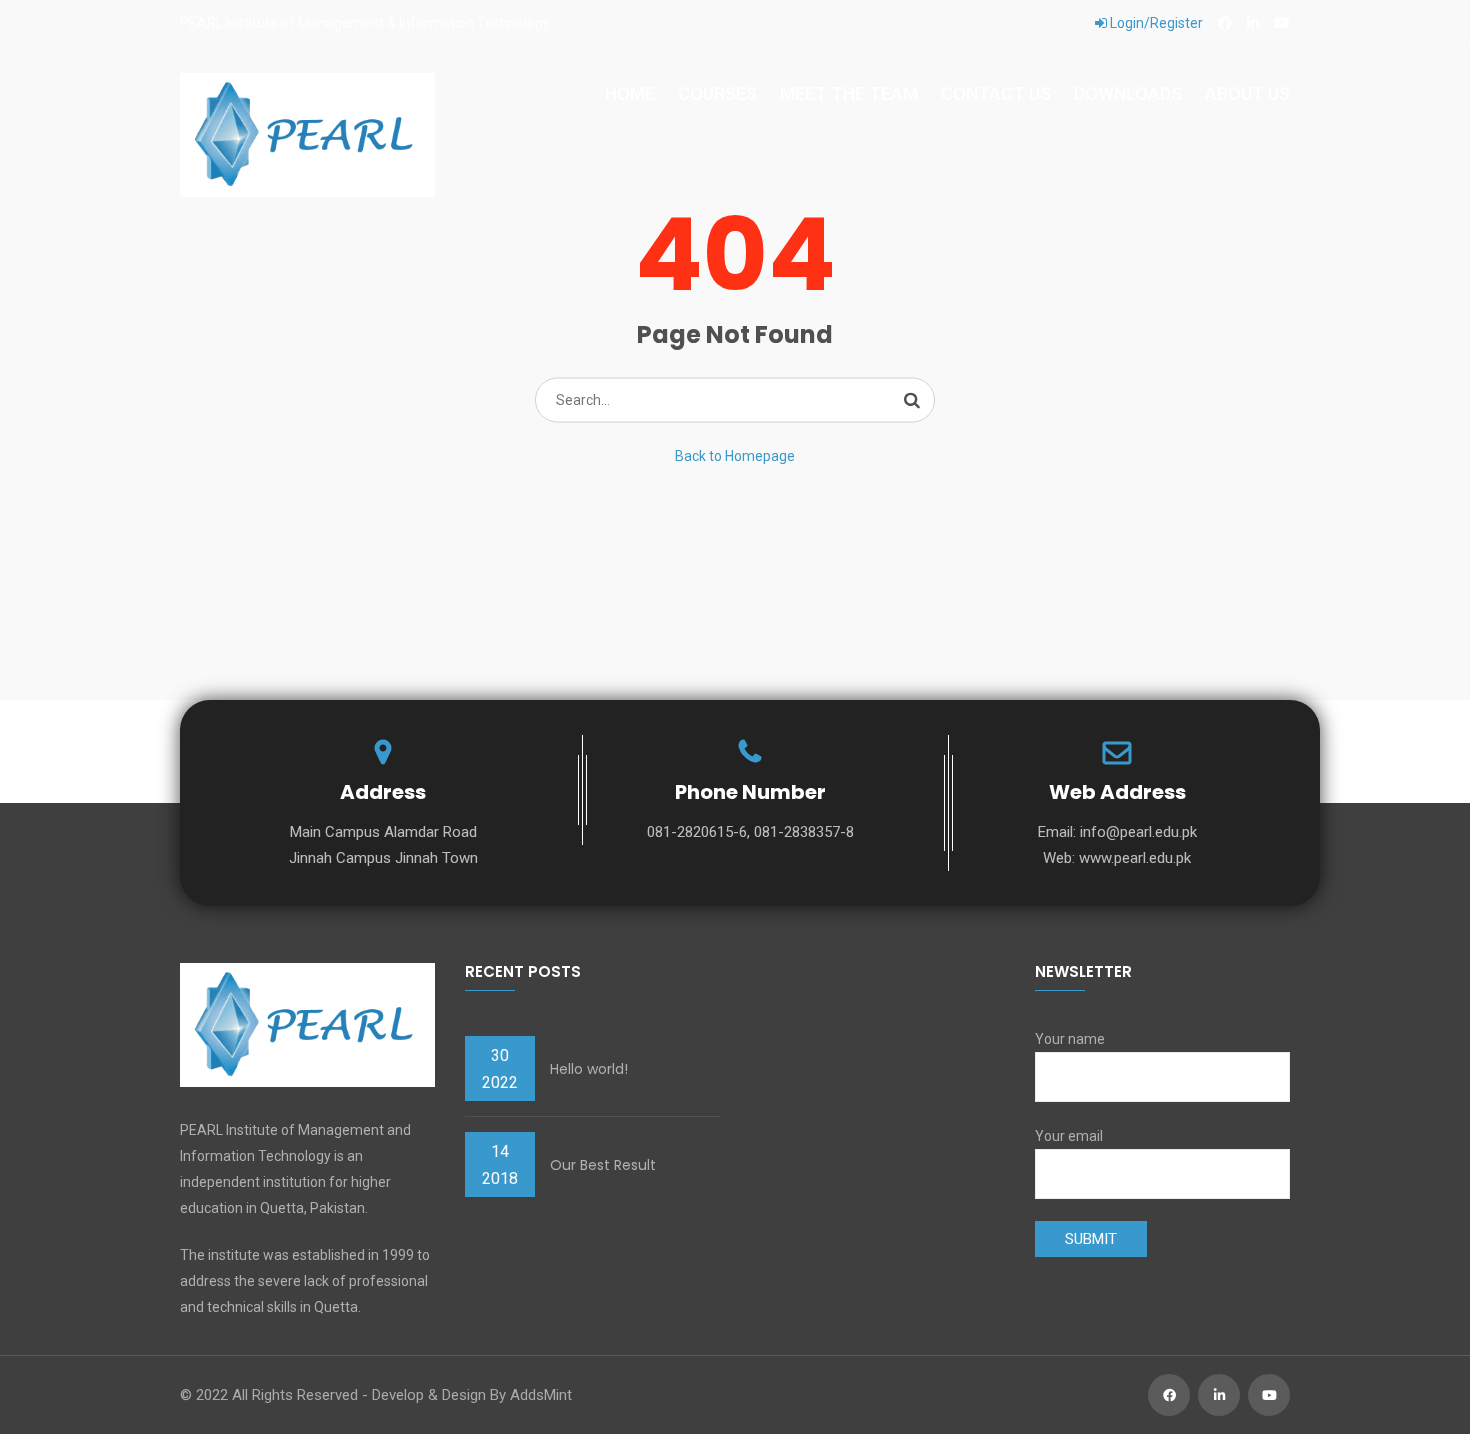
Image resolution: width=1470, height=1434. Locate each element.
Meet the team (849, 93)
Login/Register (1155, 23)
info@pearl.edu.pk (1138, 832)
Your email (1069, 1136)
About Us (1247, 93)
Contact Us (996, 93)
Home (630, 93)
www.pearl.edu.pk (1135, 858)
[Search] (912, 400)
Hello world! (589, 1069)
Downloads (1128, 93)
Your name (1070, 1039)
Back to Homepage (735, 456)
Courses (717, 93)
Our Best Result (603, 1165)
